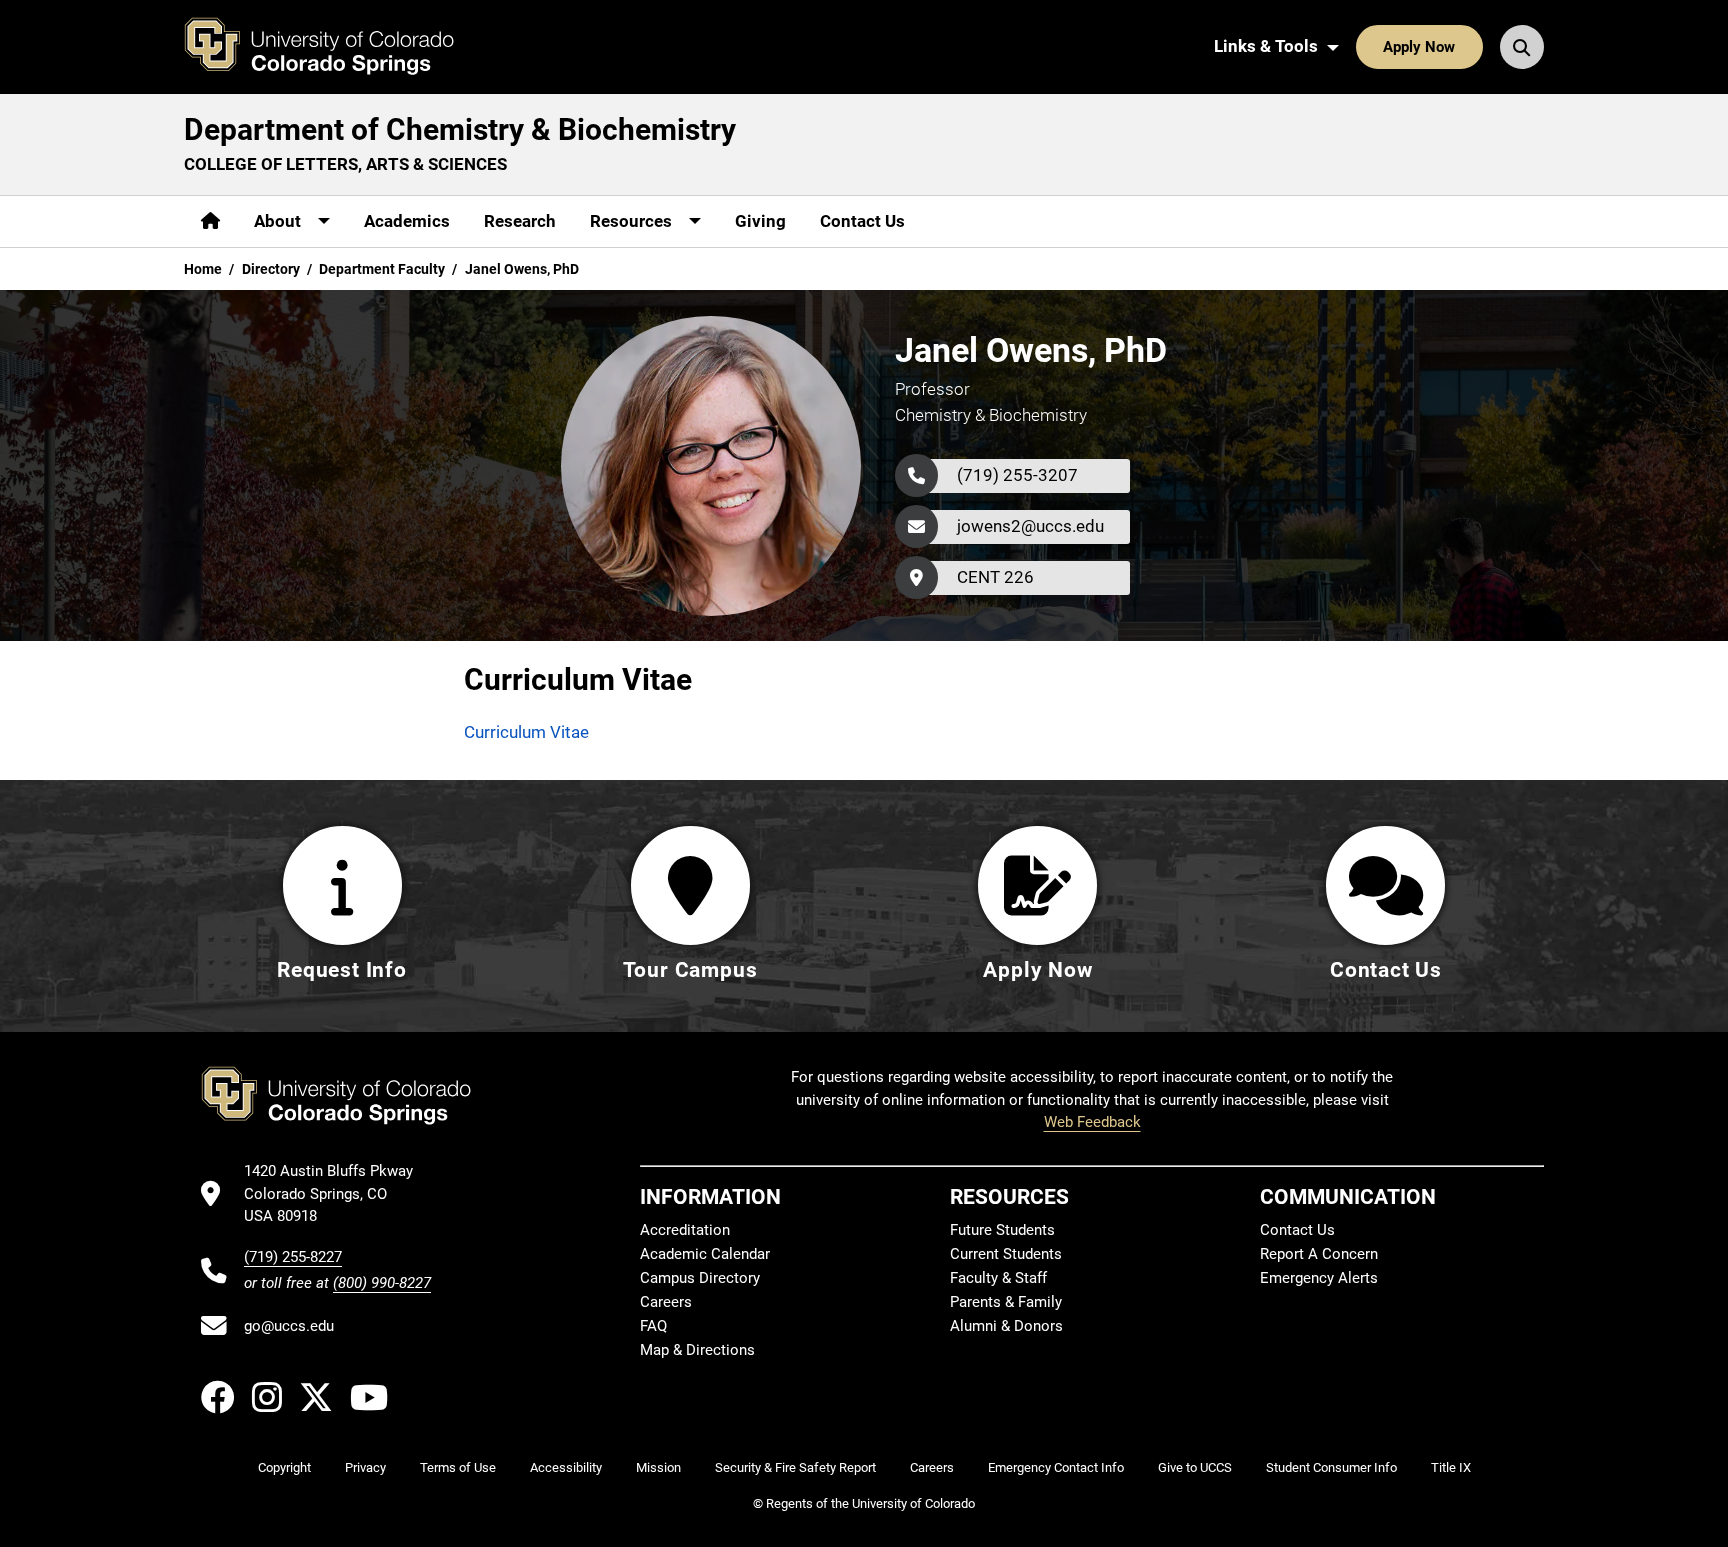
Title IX (1451, 1467)
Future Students (1002, 1230)
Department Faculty (382, 269)
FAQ (653, 1326)
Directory (271, 269)
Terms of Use (458, 1467)
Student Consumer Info (1331, 1467)
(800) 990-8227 (382, 1283)
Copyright (284, 1467)
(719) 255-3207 (1017, 475)
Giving (760, 221)
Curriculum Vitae (526, 732)
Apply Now (1419, 47)
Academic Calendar (705, 1254)
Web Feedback (1092, 1122)
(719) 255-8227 (293, 1257)
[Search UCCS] (1522, 47)
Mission (658, 1467)
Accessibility (566, 1467)
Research (520, 221)
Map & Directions (697, 1350)
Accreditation (685, 1230)
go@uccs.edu (289, 1326)
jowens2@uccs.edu (1030, 526)
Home (203, 269)
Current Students (1006, 1254)
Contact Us (862, 221)
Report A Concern (1319, 1254)
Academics (407, 221)
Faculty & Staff (998, 1278)
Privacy (365, 1467)
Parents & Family (1006, 1302)
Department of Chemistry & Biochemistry (460, 129)
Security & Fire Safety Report (795, 1467)
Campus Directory (700, 1278)
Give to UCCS (1195, 1467)
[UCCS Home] (334, 47)
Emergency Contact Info (1056, 1467)
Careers (666, 1302)
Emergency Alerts (1319, 1278)
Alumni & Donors (1006, 1326)
